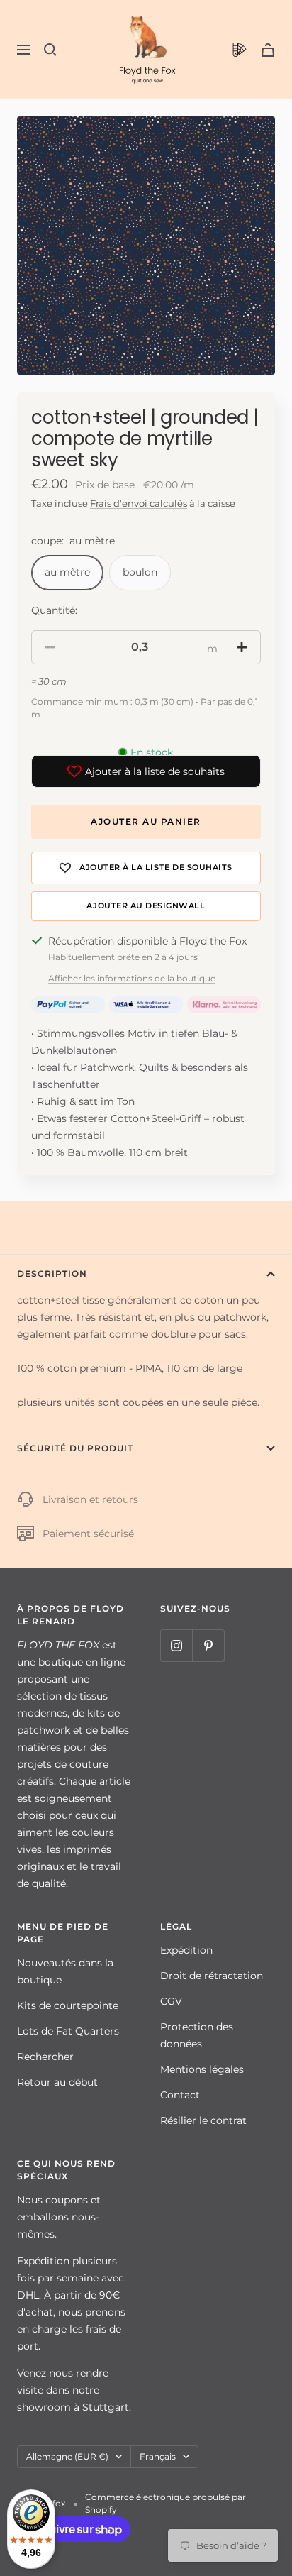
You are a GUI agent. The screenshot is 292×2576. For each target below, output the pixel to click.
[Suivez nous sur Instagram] (176, 1645)
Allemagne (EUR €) (67, 2456)
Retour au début (57, 2082)
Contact (180, 2095)
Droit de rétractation (212, 1976)
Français (158, 2456)
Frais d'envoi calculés (139, 503)
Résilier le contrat (203, 2120)
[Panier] (268, 50)
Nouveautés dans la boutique (65, 1971)
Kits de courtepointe (68, 2005)
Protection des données (197, 2035)
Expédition (186, 1950)
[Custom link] (240, 50)
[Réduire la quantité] (50, 647)
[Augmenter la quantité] (242, 647)
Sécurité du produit (75, 1448)
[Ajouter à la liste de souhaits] (146, 868)
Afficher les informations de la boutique (132, 978)
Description (52, 1273)
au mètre (67, 572)
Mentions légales (202, 2069)
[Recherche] (50, 50)
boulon (140, 572)
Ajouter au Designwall (146, 906)
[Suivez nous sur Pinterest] (208, 1645)
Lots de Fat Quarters (68, 2031)
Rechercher (45, 2057)
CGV (171, 2001)
